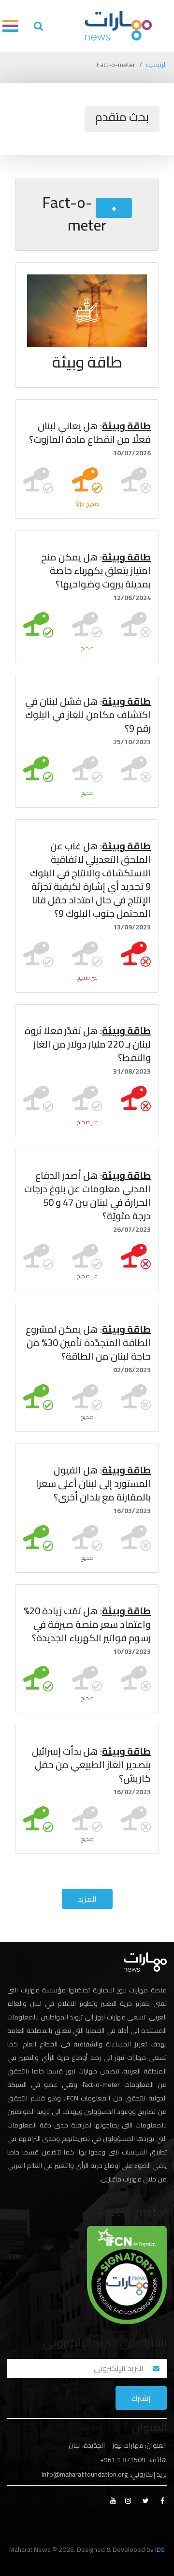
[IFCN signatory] (127, 2274)
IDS (160, 2549)
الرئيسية (156, 65)
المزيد (87, 1899)
